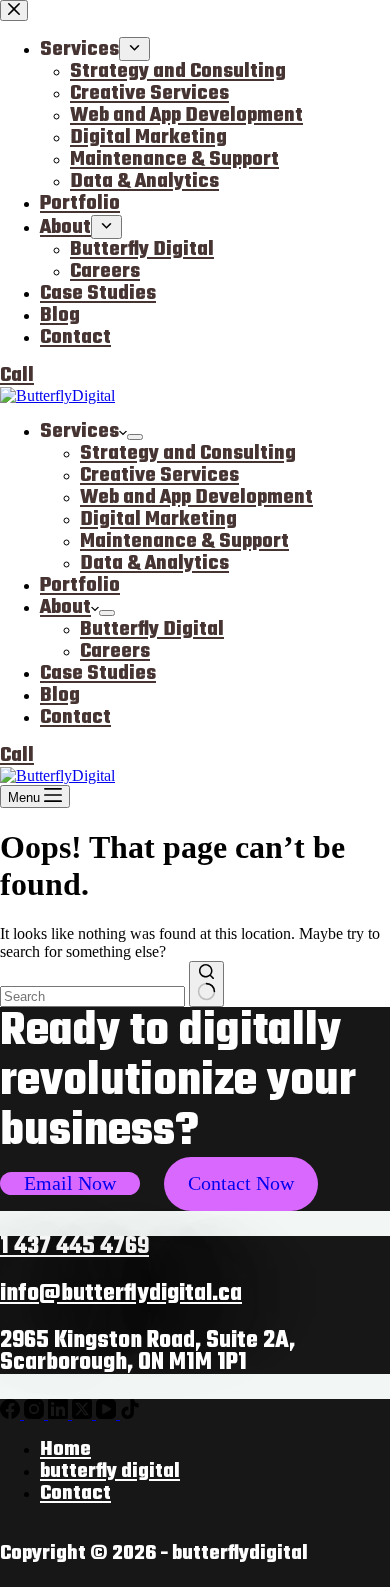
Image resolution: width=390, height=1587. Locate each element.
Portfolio (80, 585)
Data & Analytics (154, 563)
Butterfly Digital (152, 629)
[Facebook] (12, 1413)
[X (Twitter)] (84, 1413)
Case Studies (98, 673)
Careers (115, 651)
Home (65, 1449)
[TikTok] (130, 1413)
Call (17, 755)
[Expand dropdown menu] (135, 437)
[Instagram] (36, 1413)
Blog (60, 695)
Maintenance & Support (184, 541)
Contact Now (241, 1183)
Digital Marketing (158, 519)
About (65, 607)
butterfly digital (110, 1471)
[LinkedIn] (60, 1413)
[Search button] (206, 984)
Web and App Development (196, 497)
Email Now (70, 1183)
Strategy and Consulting (188, 453)
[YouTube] (108, 1413)
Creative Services (159, 475)
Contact (75, 717)
